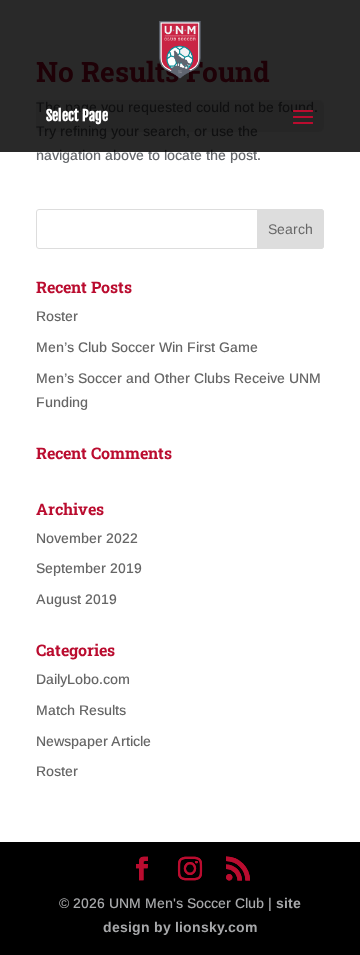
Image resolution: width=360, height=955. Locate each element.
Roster (57, 316)
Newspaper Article (93, 741)
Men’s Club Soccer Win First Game (147, 347)
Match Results (81, 710)
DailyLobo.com (83, 679)
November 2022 (87, 538)
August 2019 (76, 599)
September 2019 (89, 568)
